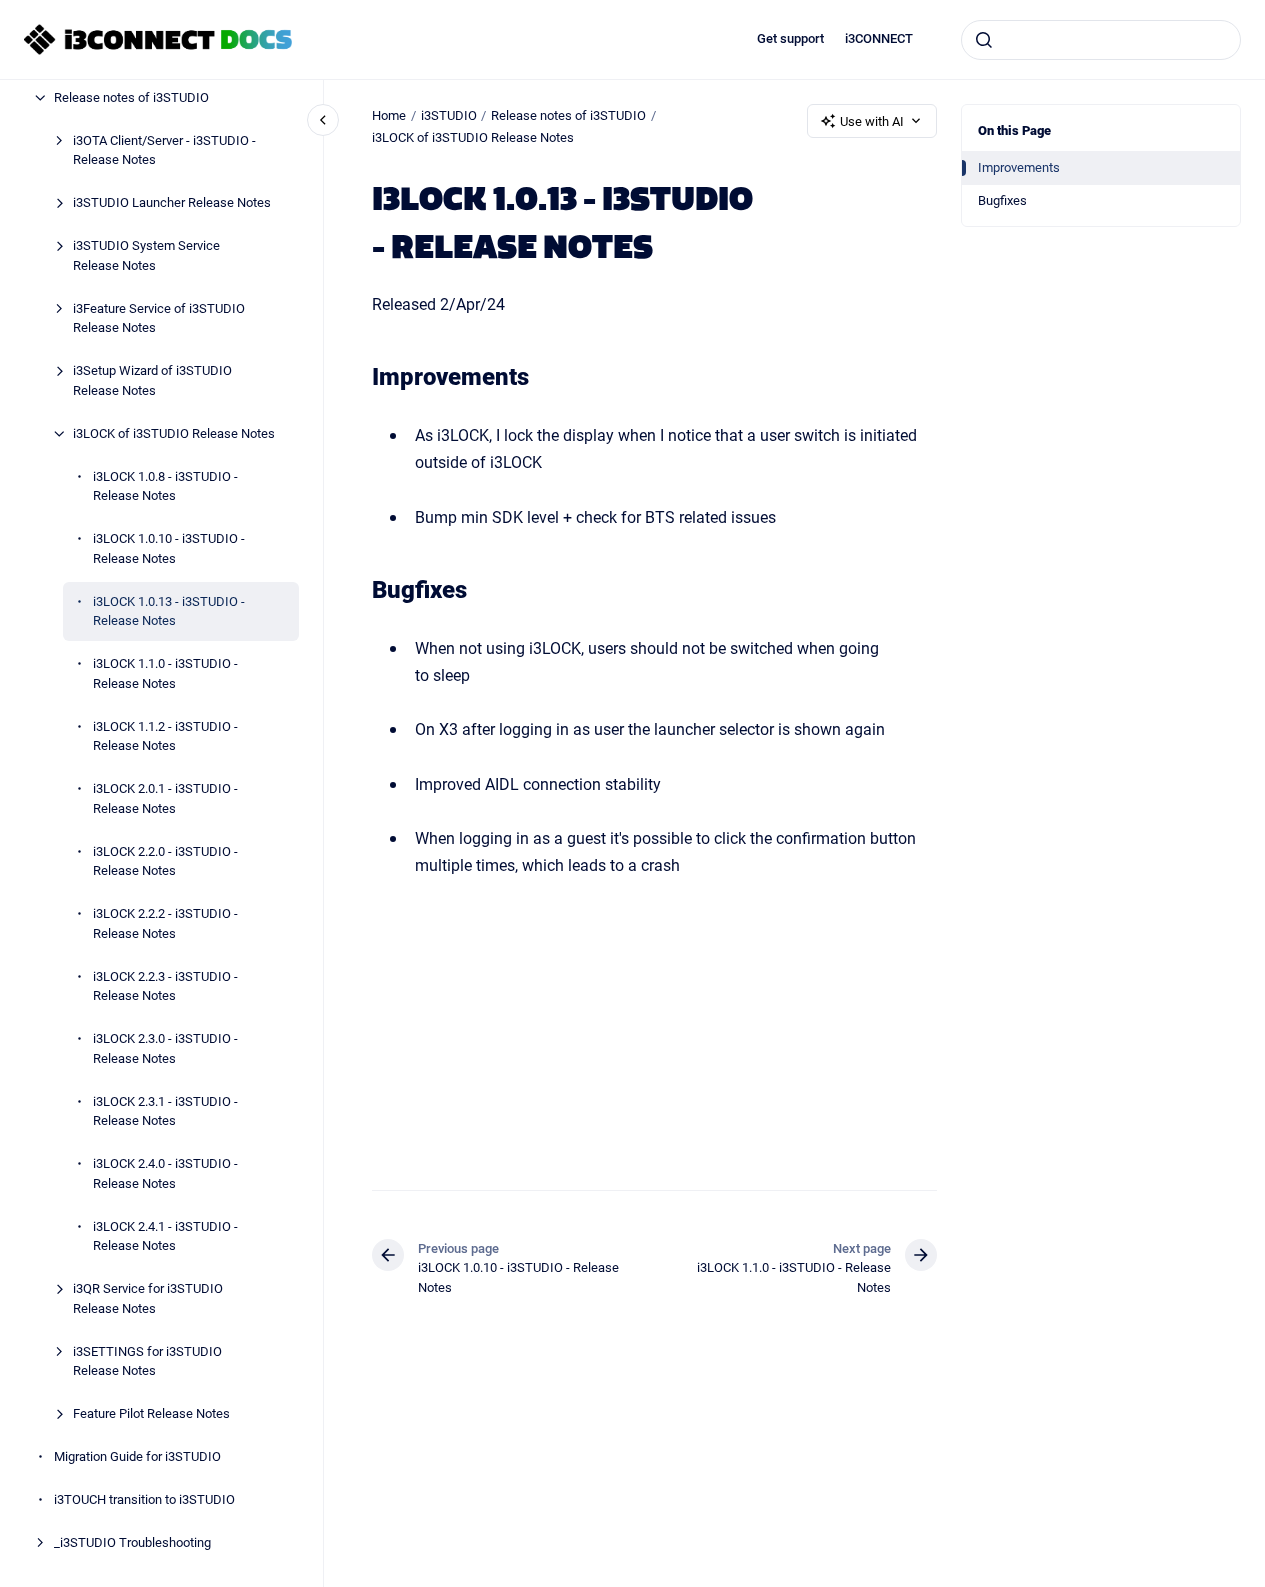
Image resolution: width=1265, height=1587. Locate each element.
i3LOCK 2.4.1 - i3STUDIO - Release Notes (165, 1236)
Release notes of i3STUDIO (131, 97)
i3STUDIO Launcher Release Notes (172, 202)
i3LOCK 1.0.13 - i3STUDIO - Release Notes (169, 611)
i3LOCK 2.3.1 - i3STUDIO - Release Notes (165, 1111)
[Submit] (984, 40)
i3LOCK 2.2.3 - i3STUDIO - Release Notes (165, 986)
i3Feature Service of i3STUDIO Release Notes (159, 318)
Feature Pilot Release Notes (151, 1413)
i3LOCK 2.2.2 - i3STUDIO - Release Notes (165, 923)
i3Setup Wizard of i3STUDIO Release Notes (152, 380)
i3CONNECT (879, 38)
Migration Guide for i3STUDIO (137, 1456)
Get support (790, 38)
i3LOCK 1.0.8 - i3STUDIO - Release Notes (165, 486)
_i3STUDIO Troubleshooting (132, 1542)
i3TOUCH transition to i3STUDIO (144, 1499)
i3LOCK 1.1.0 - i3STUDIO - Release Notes (165, 673)
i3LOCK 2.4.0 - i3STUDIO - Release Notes (165, 1173)
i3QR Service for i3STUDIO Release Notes (148, 1298)
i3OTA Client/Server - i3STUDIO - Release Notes (164, 150)
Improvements (1019, 167)
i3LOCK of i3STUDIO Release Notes (174, 433)
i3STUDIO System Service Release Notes (146, 255)
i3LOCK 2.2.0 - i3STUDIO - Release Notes (165, 861)
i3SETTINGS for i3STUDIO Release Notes (147, 1361)
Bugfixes (1002, 200)
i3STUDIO (449, 115)
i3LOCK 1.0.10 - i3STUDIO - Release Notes (169, 548)
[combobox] (1101, 40)
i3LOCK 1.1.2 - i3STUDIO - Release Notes (165, 736)
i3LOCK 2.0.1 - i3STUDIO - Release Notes (165, 798)
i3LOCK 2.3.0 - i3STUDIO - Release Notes (165, 1048)
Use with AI (872, 121)
